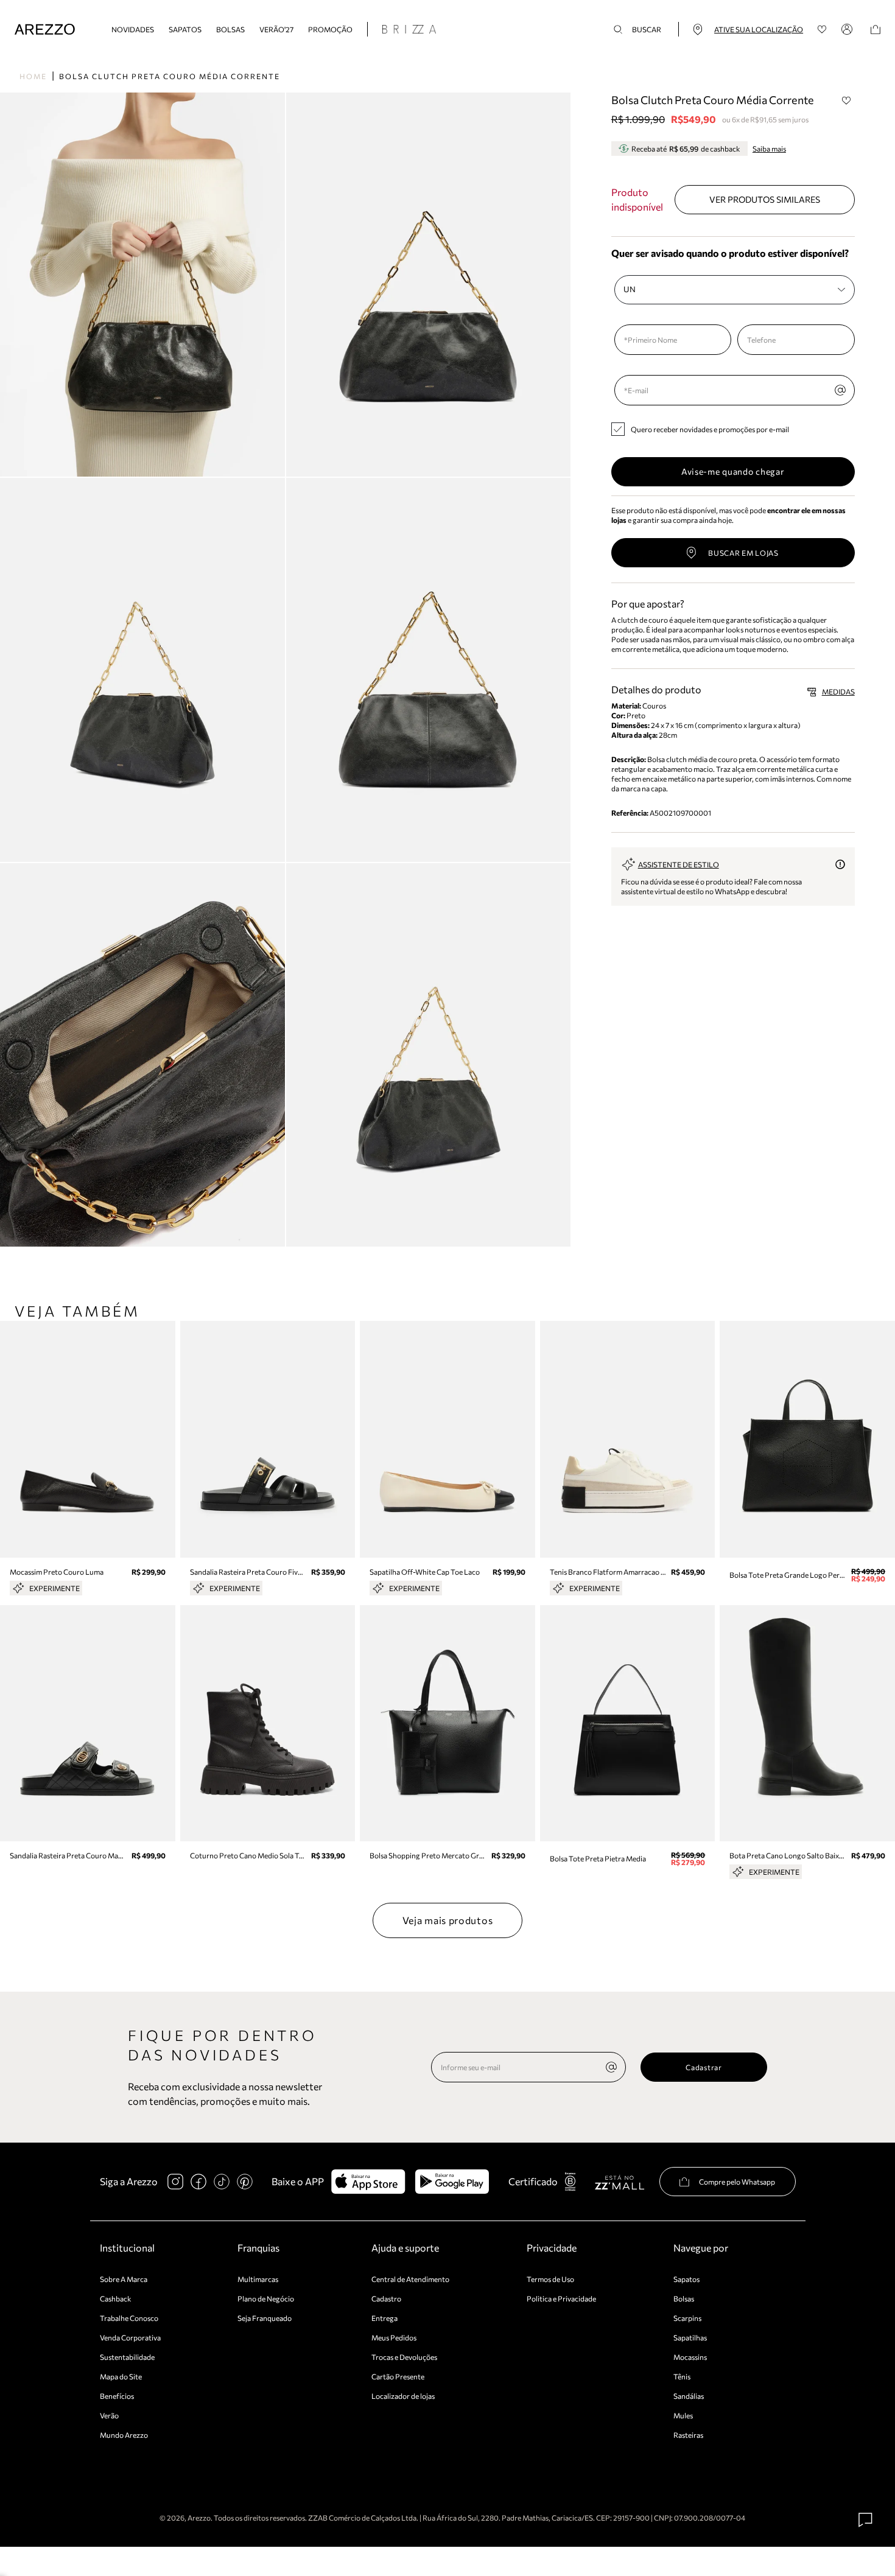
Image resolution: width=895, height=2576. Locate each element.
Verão (109, 2415)
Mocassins (690, 2357)
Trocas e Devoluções (404, 2357)
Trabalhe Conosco (129, 2318)
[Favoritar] (847, 100)
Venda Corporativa (130, 2337)
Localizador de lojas (403, 2396)
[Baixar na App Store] (368, 2182)
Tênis (682, 2376)
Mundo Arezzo (124, 2435)
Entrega (384, 2318)
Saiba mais (769, 149)
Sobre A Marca (124, 2279)
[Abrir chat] (866, 2520)
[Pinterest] (245, 2182)
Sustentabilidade (127, 2357)
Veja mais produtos (448, 1920)
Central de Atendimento (410, 2279)
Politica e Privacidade (561, 2298)
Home (33, 76)
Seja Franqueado (265, 2318)
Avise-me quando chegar (733, 471)
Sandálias (689, 2396)
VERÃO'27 (276, 29)
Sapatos (185, 29)
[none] (611, 2067)
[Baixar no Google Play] (452, 2182)
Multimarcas (258, 2279)
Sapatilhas (690, 2337)
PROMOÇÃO (330, 29)
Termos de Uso (550, 2279)
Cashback (116, 2298)
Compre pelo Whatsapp (737, 2182)
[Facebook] (198, 2182)
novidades (133, 29)
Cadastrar (704, 2067)
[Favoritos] (822, 30)
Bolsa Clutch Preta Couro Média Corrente (170, 76)
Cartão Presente (398, 2376)
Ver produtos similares (765, 199)
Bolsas (230, 29)
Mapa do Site (121, 2376)
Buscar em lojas (743, 553)
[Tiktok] (222, 2182)
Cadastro (386, 2298)
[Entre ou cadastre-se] (849, 29)
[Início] (45, 30)
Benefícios (117, 2396)
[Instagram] (175, 2182)
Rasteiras (688, 2435)
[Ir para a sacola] (876, 30)
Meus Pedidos (394, 2337)
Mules (683, 2415)
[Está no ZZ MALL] (619, 2182)
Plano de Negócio (266, 2298)
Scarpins (687, 2318)
